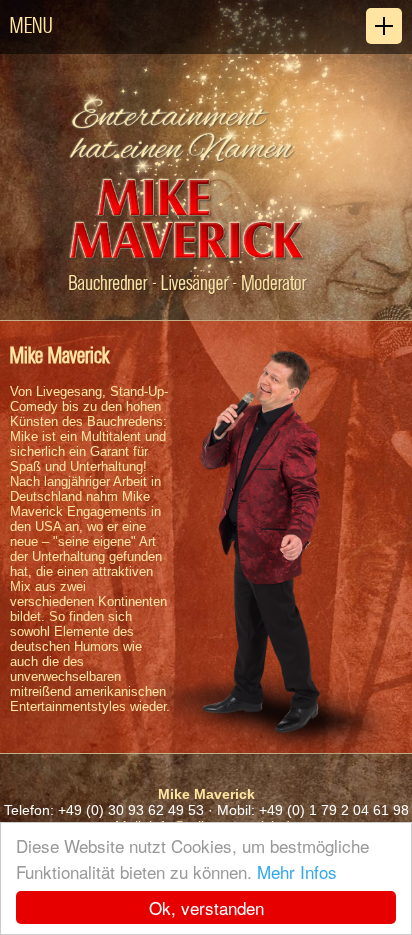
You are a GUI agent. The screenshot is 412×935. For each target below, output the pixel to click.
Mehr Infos (297, 871)
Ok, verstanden (206, 907)
